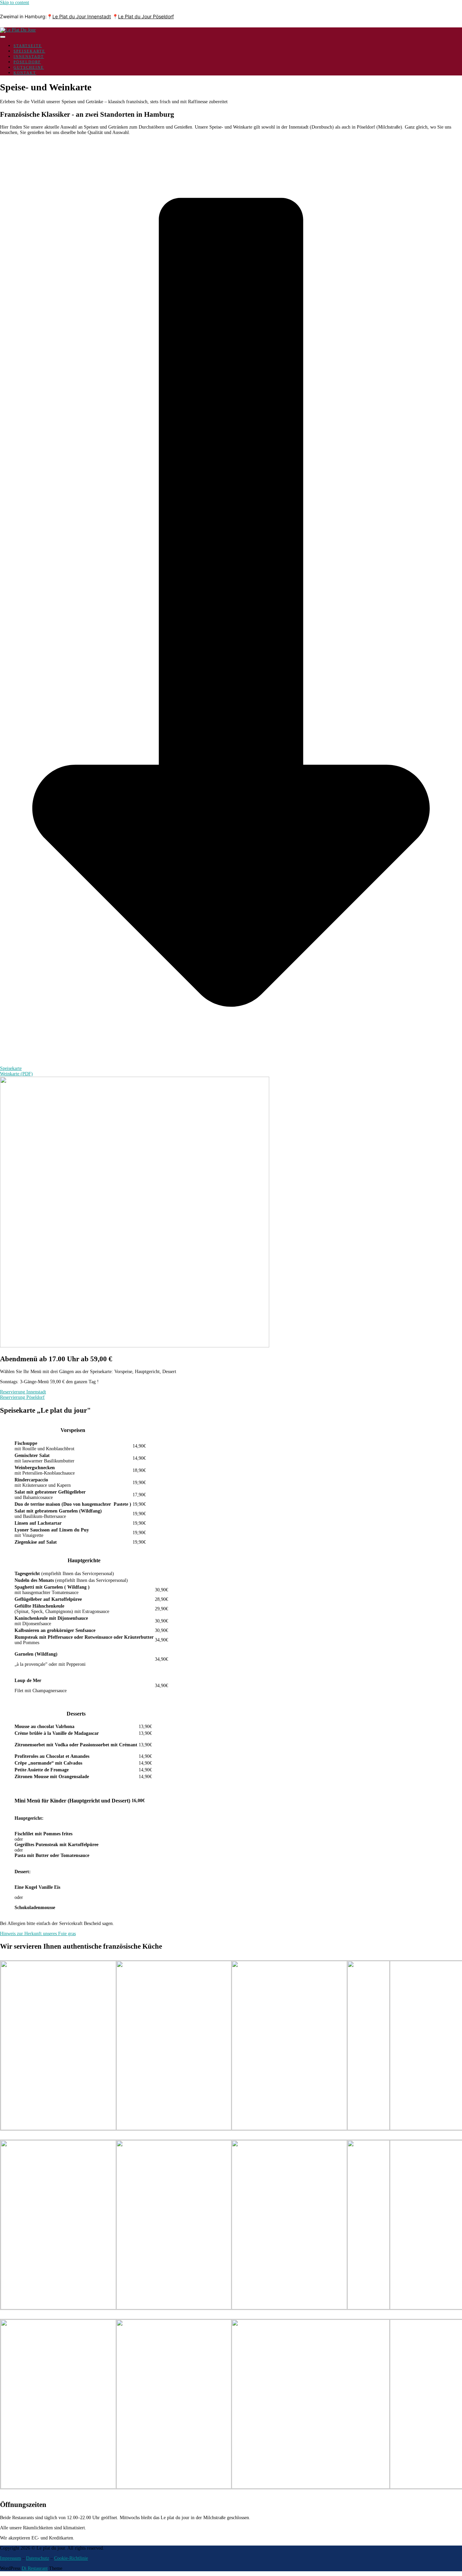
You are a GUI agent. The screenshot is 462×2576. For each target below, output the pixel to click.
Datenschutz (38, 2558)
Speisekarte (29, 51)
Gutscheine (29, 67)
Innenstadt (29, 57)
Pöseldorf (27, 62)
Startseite (28, 46)
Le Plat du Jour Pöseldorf (146, 16)
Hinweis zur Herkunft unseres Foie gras (38, 1934)
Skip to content (15, 3)
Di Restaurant (35, 2568)
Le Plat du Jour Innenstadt (82, 16)
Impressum (10, 2558)
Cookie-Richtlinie (71, 2558)
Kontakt (25, 73)
